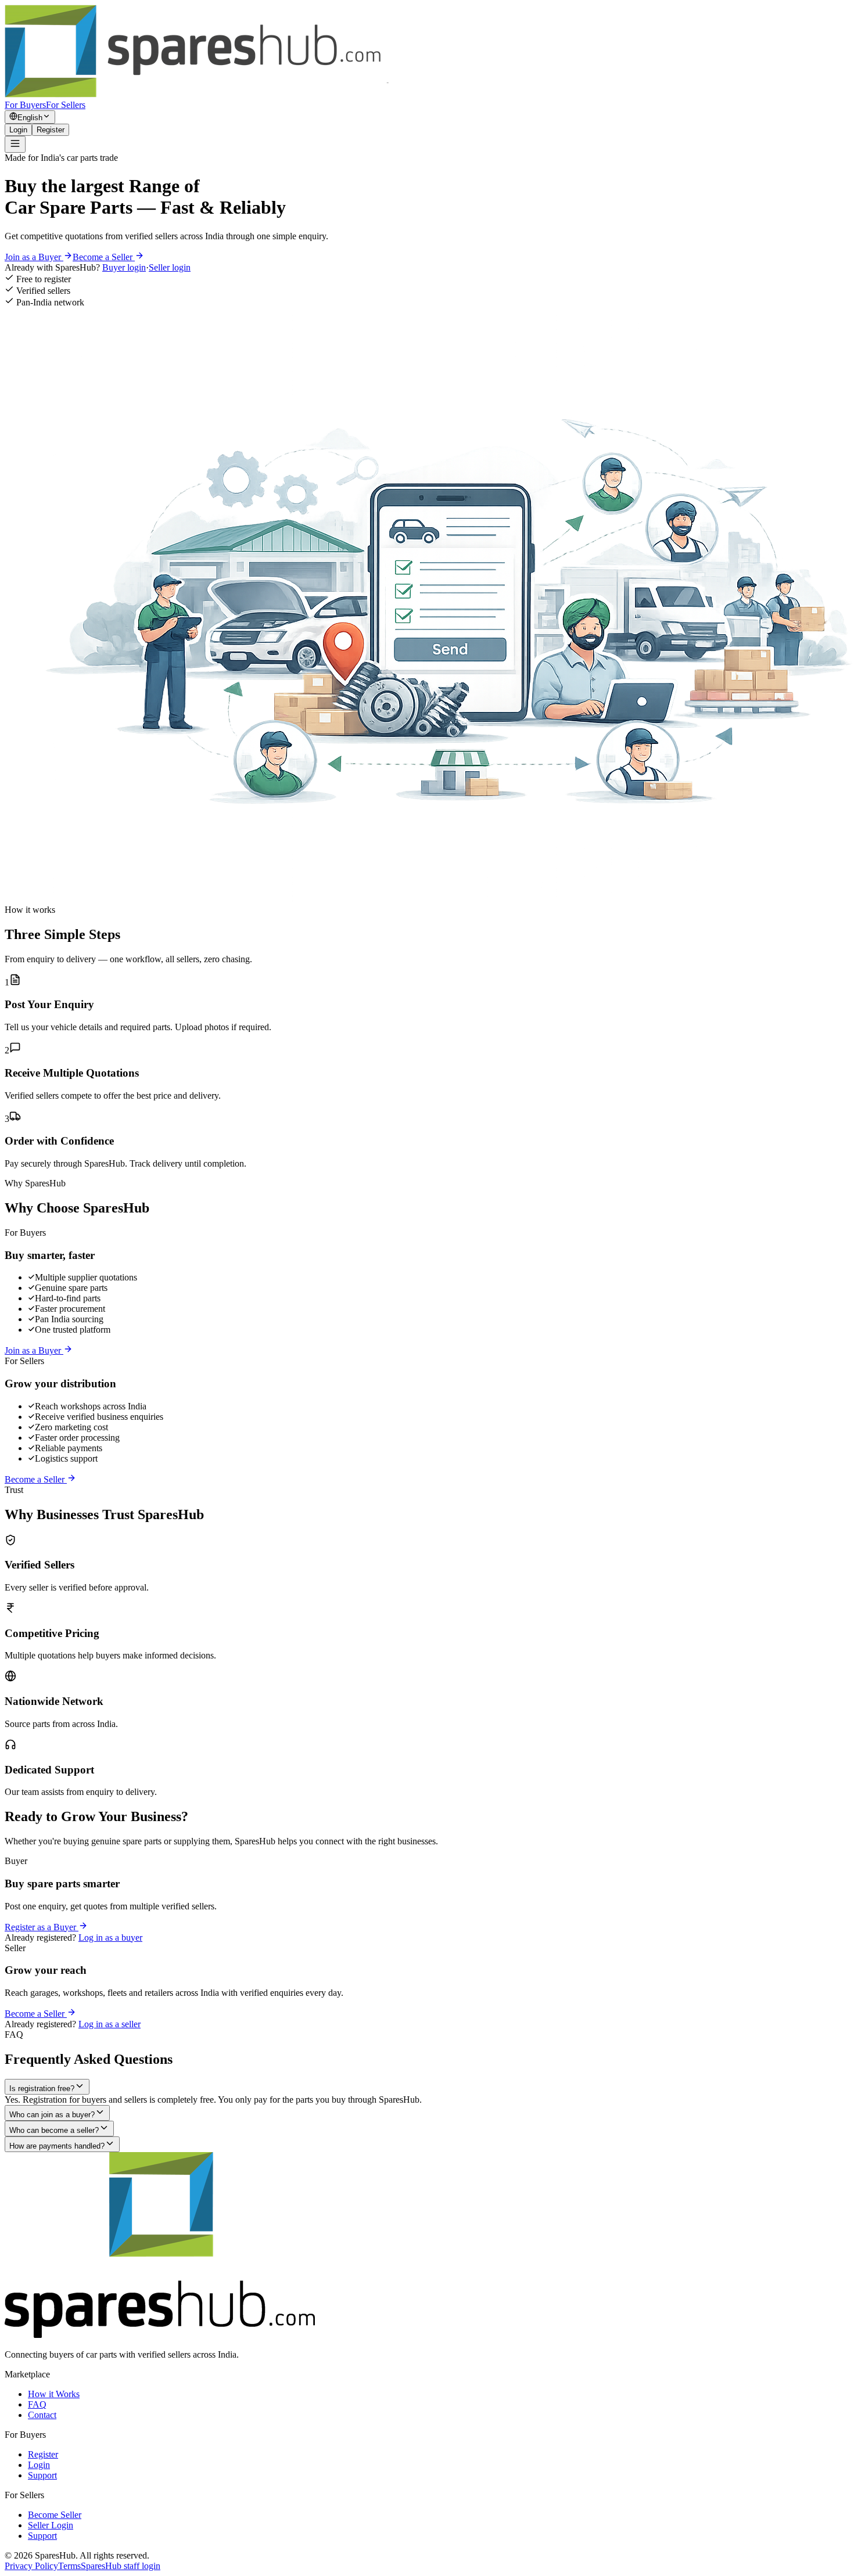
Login (18, 130)
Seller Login (51, 2525)
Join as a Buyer (34, 257)
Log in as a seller (110, 2024)
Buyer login (124, 267)
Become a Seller (104, 257)
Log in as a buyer (110, 1938)
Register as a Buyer (42, 1927)
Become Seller (55, 2515)
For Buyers (25, 105)
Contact (42, 2415)
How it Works (54, 2394)
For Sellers (66, 105)
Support (42, 2475)
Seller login (170, 267)
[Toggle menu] (15, 144)
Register (51, 130)
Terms (69, 2566)
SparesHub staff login (121, 2566)
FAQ (37, 2404)
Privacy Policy (31, 2566)
